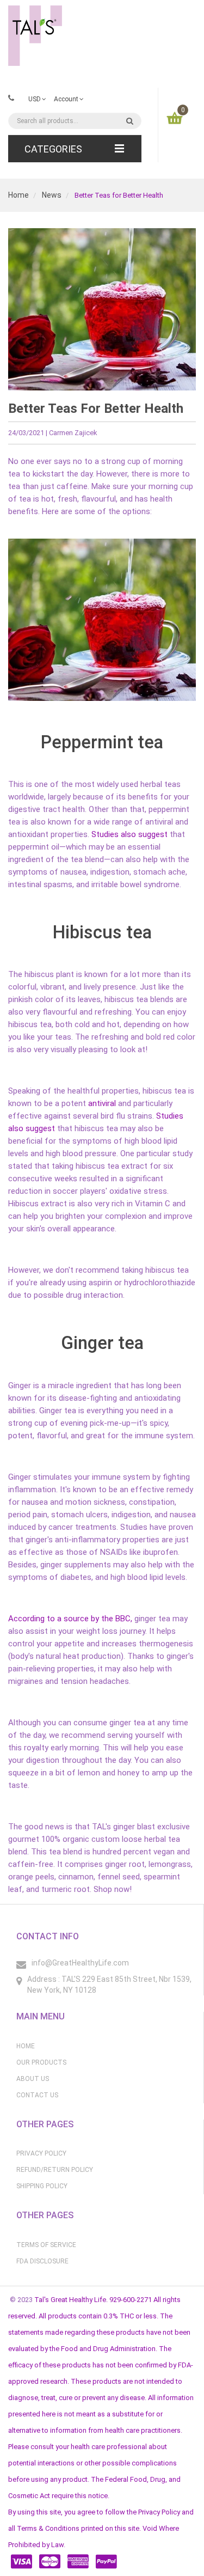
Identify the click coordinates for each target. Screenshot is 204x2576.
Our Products (41, 2062)
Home (18, 195)
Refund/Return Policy (55, 2170)
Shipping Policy (42, 2186)
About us (33, 2079)
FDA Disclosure (42, 2261)
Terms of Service (46, 2245)
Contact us (37, 2095)
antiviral (101, 1103)
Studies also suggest (129, 834)
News (52, 195)
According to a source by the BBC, (70, 1619)
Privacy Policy (41, 2153)
